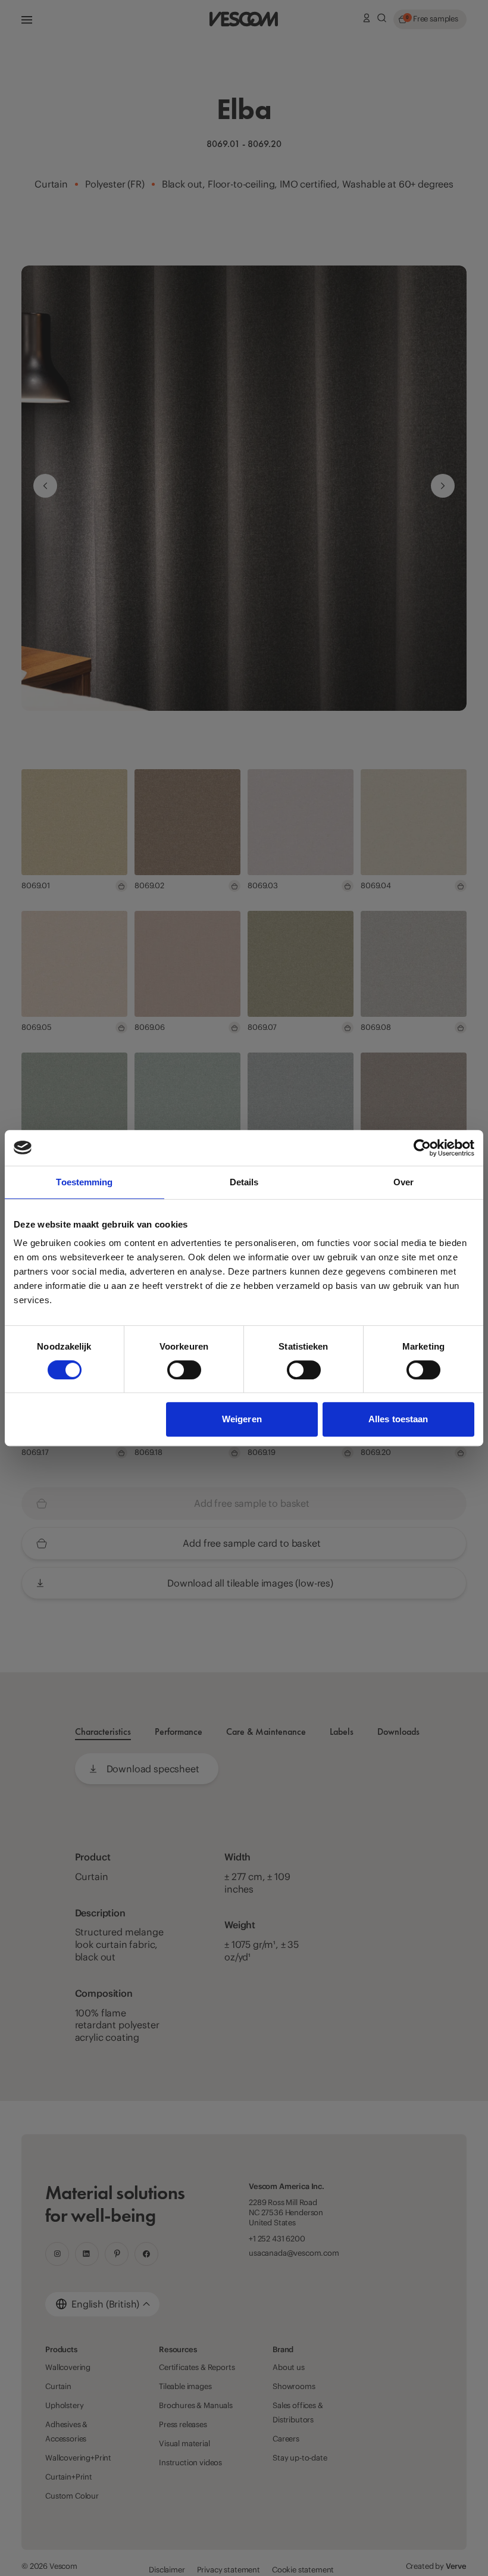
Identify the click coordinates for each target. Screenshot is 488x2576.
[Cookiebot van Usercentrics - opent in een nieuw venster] (422, 1148)
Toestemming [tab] (84, 1182)
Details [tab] (244, 1182)
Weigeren (242, 1419)
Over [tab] (403, 1182)
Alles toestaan (398, 1419)
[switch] (184, 1370)
